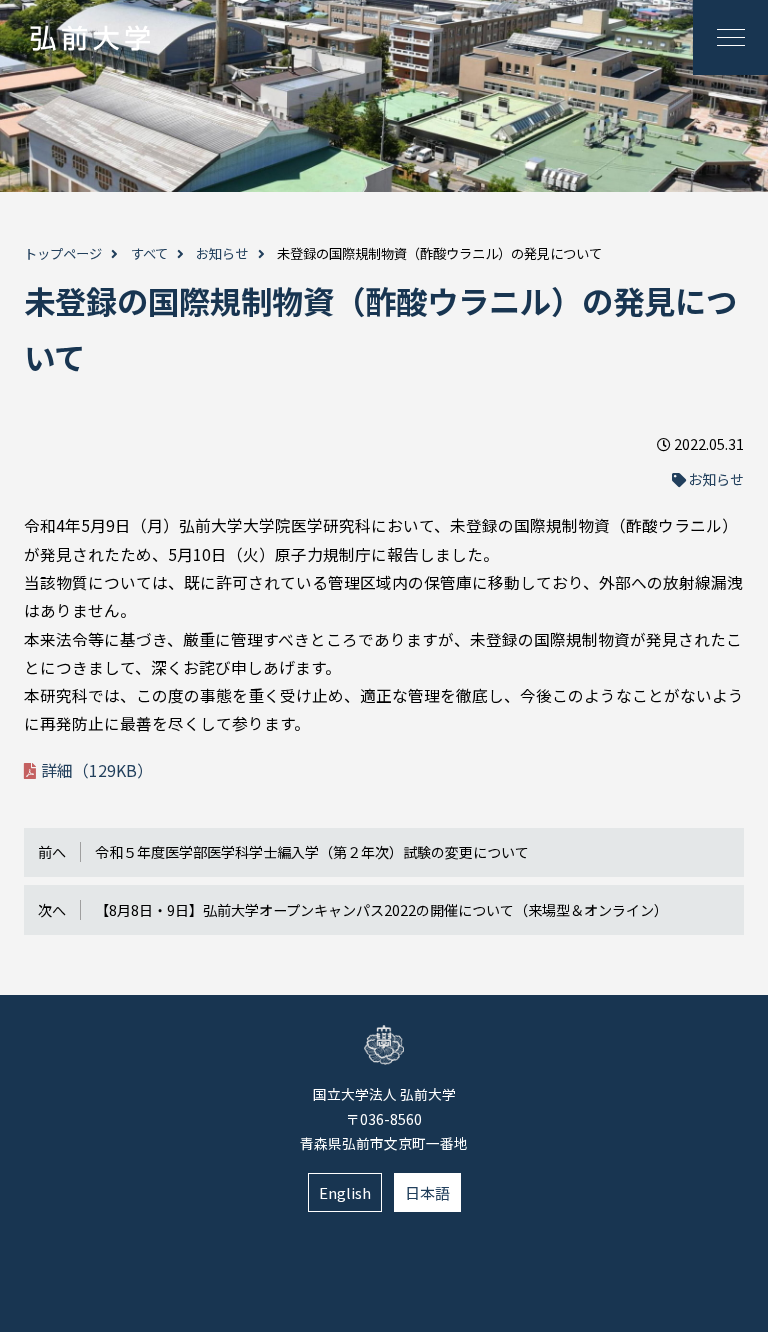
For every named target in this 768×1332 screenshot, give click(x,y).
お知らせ (222, 253)
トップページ (63, 253)
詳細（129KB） (97, 770)
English (345, 1192)
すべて (149, 253)
